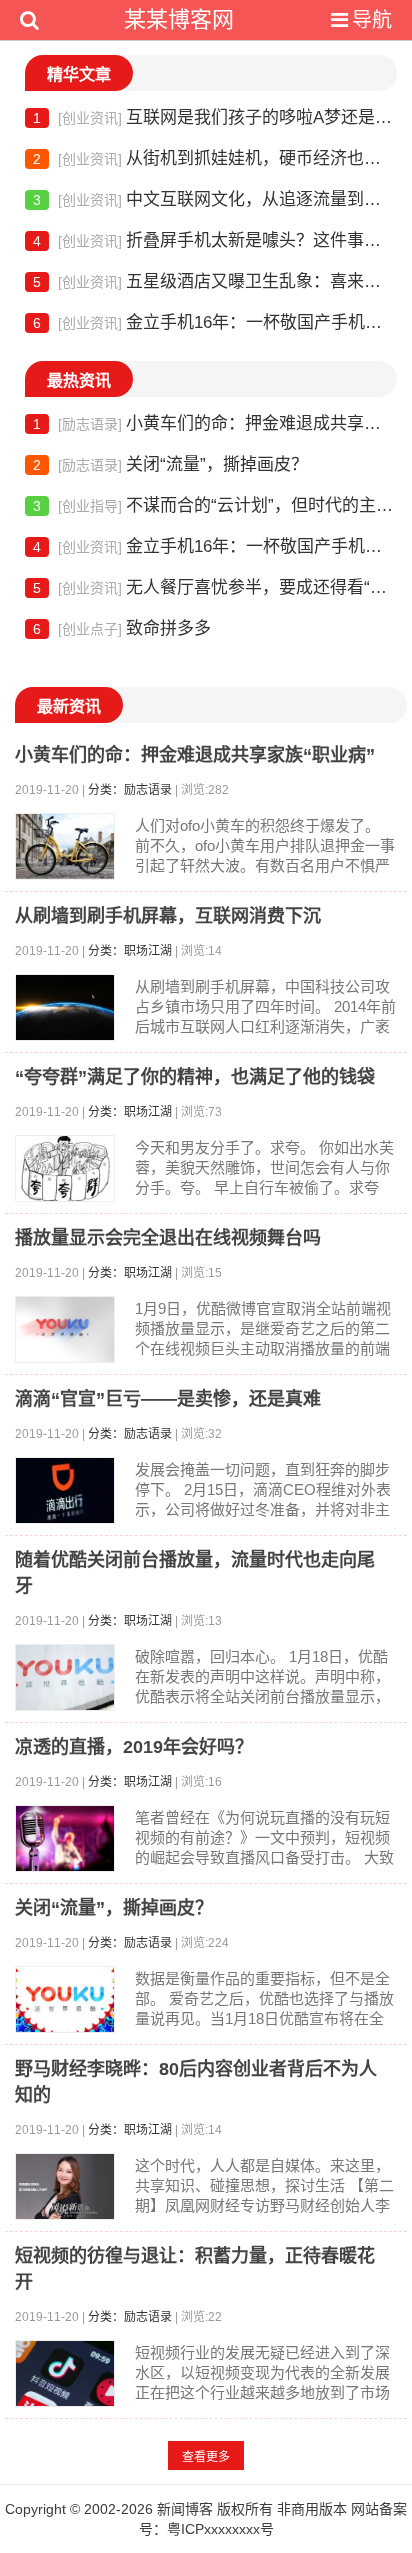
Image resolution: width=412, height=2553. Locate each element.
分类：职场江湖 (130, 951)
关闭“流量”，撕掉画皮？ (170, 464)
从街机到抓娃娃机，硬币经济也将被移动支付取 (215, 158)
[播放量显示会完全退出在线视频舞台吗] (65, 1329)
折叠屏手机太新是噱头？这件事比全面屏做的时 (215, 240)
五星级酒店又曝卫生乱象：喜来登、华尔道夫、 (215, 281)
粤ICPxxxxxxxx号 (220, 2529)
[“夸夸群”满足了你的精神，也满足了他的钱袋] (65, 1168)
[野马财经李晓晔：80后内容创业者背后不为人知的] (65, 2186)
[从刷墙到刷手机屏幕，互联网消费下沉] (65, 1007)
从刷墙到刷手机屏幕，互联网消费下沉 (168, 916)
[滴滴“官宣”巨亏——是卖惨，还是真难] (65, 1490)
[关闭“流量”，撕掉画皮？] (65, 1999)
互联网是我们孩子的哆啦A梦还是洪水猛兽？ (215, 117)
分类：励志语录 (130, 790)
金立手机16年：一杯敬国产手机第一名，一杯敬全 (215, 322)
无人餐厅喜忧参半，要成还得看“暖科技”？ (215, 587)
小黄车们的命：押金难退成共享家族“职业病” (215, 423)
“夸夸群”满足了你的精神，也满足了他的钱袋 (195, 1077)
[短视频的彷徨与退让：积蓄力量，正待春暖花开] (65, 2373)
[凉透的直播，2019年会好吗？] (65, 1838)
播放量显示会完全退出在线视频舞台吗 (168, 1238)
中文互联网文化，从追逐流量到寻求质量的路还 (215, 199)
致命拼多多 (122, 628)
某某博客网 (179, 19)
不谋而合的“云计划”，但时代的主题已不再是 (215, 505)
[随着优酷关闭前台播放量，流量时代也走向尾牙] (65, 1677)
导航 (372, 20)
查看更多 (206, 2457)
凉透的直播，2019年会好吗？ (134, 1747)
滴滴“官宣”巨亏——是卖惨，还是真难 (168, 1399)
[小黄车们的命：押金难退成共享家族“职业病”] (65, 846)
